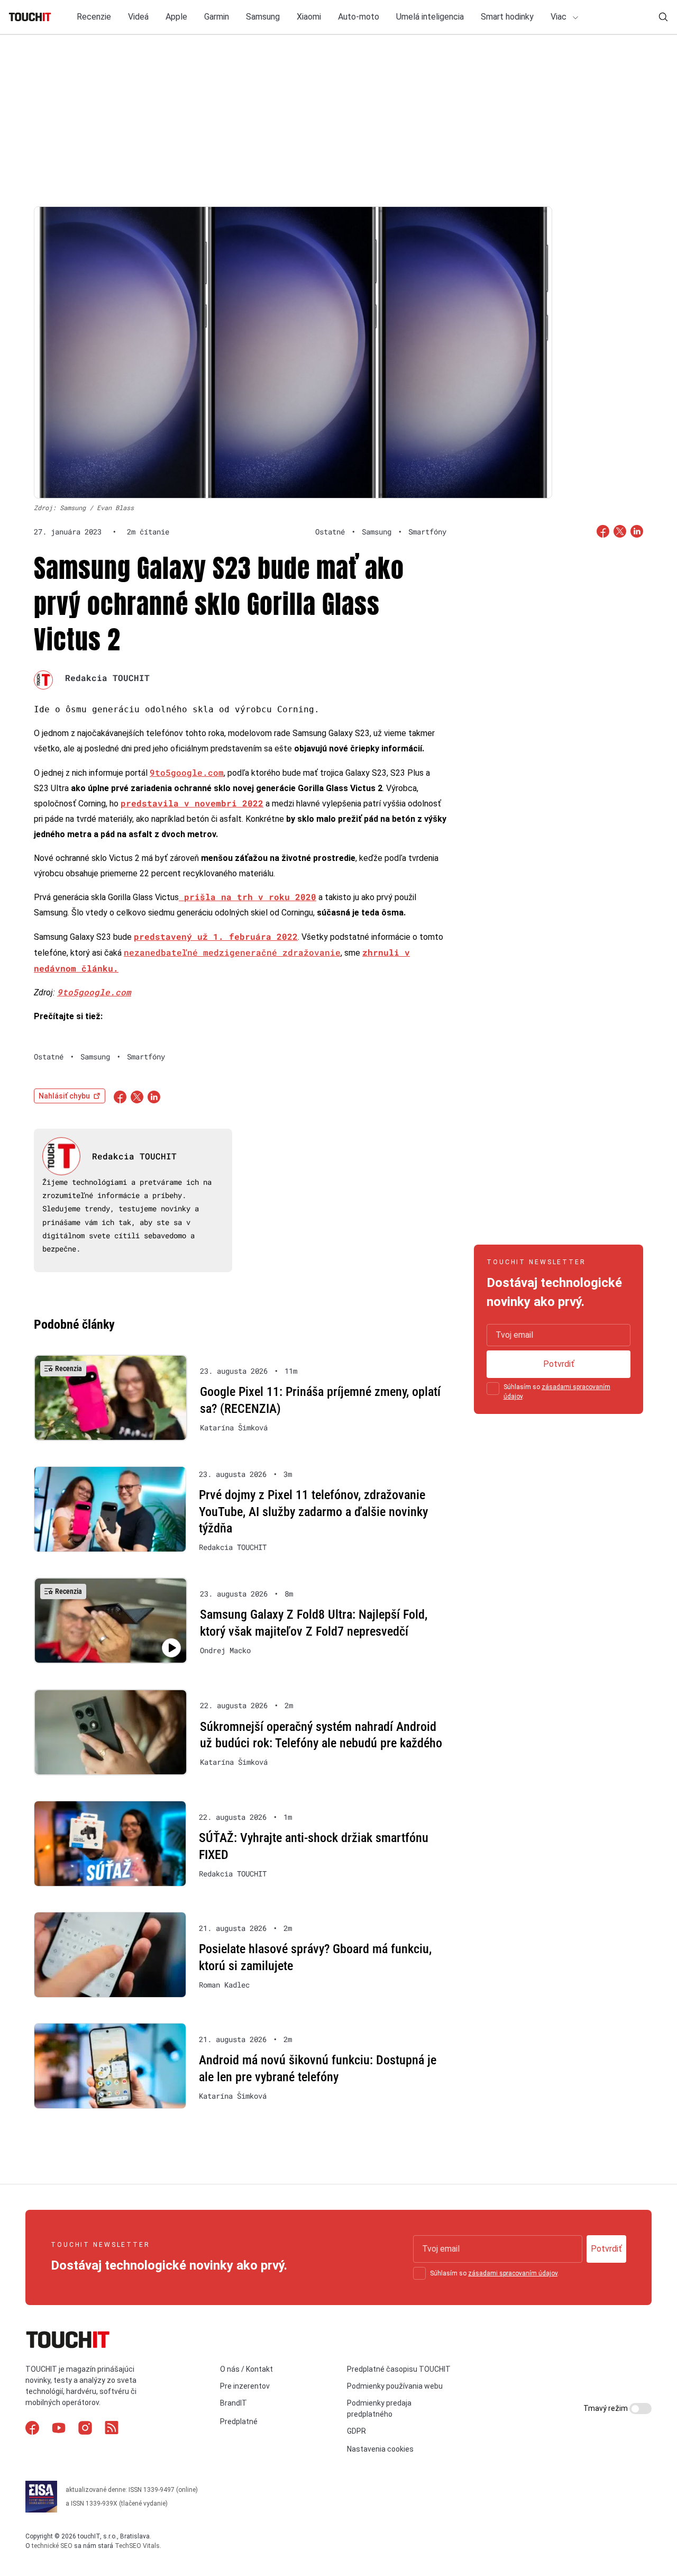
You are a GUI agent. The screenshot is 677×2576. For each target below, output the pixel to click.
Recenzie (94, 17)
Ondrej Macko (225, 1650)
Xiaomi (309, 17)
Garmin (217, 17)
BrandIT (234, 2403)
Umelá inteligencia (430, 17)
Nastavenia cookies (380, 2449)
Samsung (263, 17)
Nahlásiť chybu (64, 1096)
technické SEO (52, 2546)
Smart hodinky (507, 17)
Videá (138, 17)
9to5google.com (187, 772)
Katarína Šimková (234, 1428)
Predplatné (239, 2421)
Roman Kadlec (224, 1985)
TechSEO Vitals (137, 2546)
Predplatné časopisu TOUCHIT (399, 2369)
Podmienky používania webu (395, 2386)
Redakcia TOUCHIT (107, 678)
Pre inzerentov (245, 2386)
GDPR (356, 2431)
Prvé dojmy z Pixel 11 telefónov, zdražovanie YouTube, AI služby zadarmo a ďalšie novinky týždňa (313, 1512)
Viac (560, 17)
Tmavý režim (606, 2408)
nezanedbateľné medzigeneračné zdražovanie (232, 952)
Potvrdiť (559, 1364)
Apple (176, 17)
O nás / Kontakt (246, 2369)
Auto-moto (359, 17)
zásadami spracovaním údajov (513, 2273)
